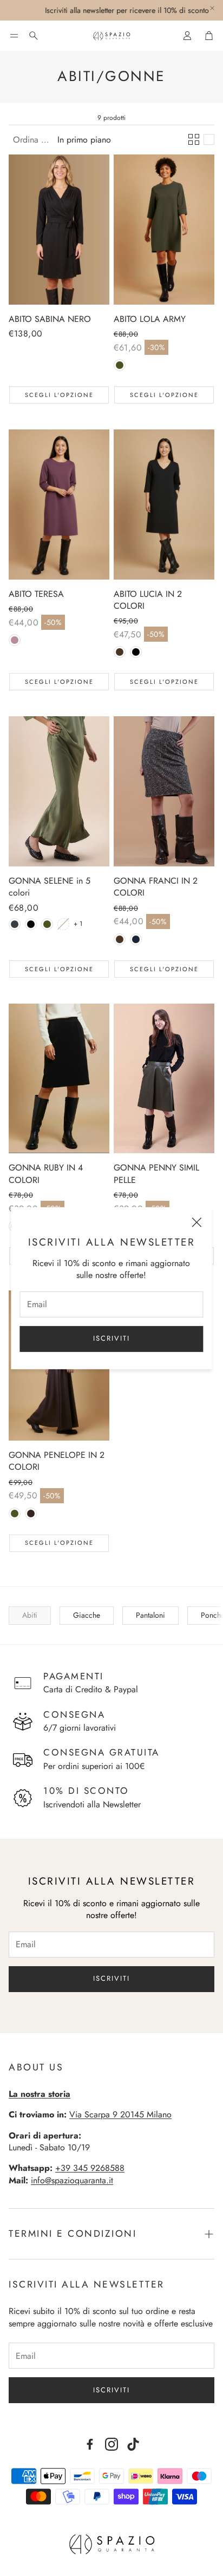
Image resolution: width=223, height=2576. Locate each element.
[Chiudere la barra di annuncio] (212, 8)
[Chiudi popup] (196, 1224)
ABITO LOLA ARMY (150, 319)
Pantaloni (150, 1615)
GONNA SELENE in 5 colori (50, 887)
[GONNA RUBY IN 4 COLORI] (59, 1079)
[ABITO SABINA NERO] (59, 230)
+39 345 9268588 (90, 2168)
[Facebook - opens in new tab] (90, 2444)
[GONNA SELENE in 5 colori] (59, 791)
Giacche (87, 1615)
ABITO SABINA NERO (50, 319)
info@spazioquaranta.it (72, 2180)
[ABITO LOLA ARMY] (164, 230)
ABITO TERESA (36, 594)
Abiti (30, 1615)
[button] (14, 36)
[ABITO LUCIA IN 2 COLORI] (164, 505)
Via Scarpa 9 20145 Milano (120, 2114)
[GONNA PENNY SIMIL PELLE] (164, 1079)
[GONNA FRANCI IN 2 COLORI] (164, 791)
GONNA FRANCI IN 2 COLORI (156, 887)
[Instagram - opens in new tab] (111, 2444)
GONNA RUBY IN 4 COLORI (46, 1173)
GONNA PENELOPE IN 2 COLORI (57, 1461)
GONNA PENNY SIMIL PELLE (156, 1173)
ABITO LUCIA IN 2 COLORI (148, 600)
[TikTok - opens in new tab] (133, 2444)
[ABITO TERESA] (59, 505)
